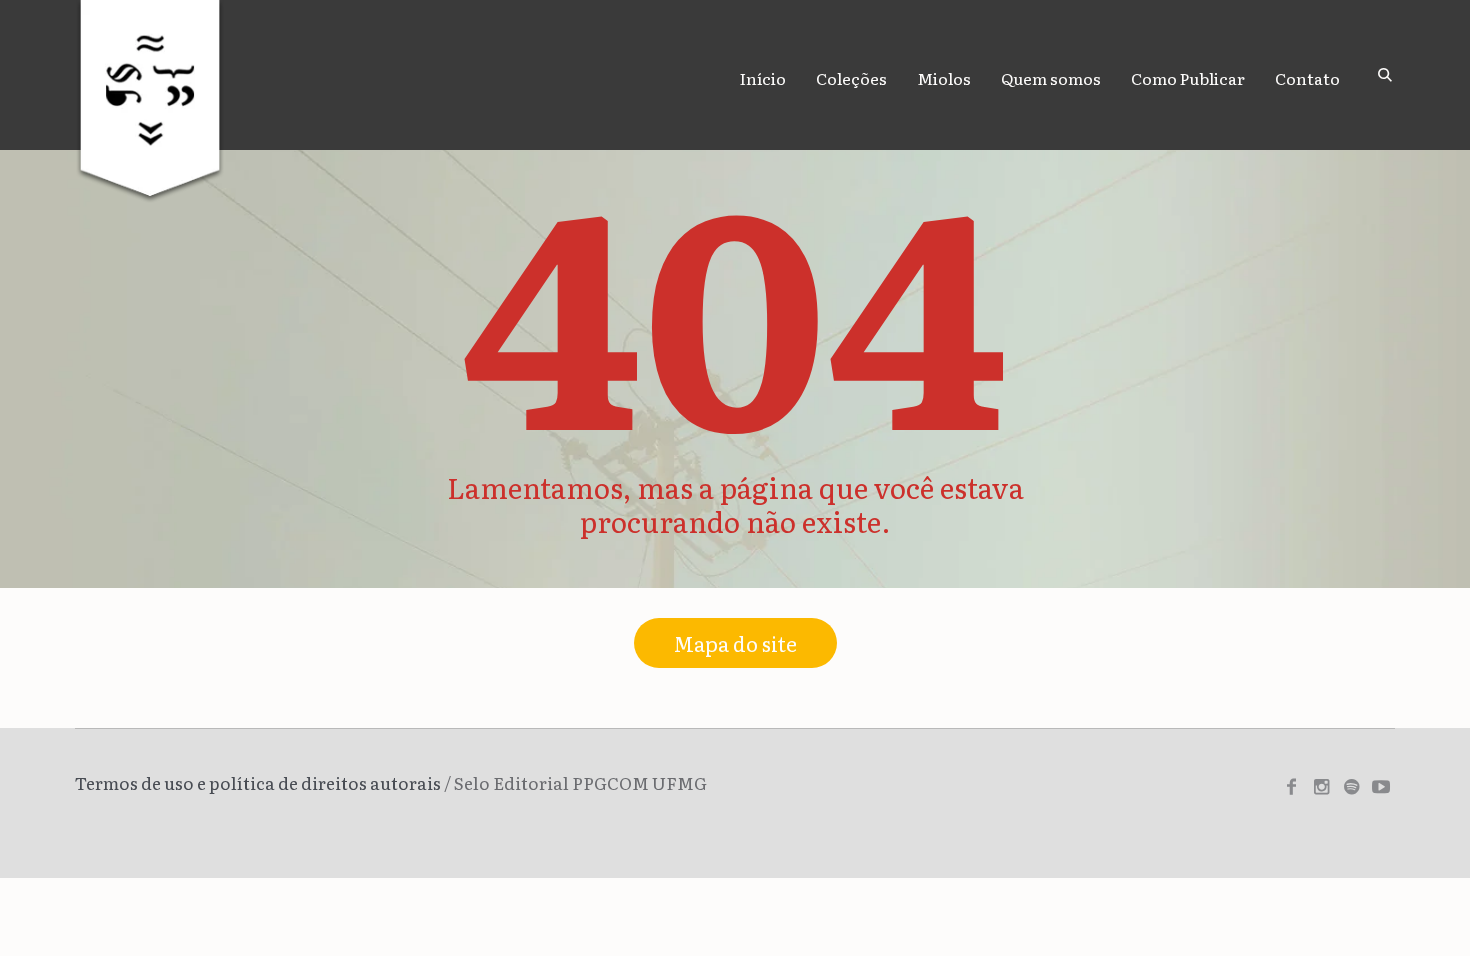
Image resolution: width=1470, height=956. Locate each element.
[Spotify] (1351, 787)
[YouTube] (1381, 787)
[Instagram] (1321, 787)
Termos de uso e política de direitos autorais (258, 782)
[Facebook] (1291, 787)
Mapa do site (735, 643)
